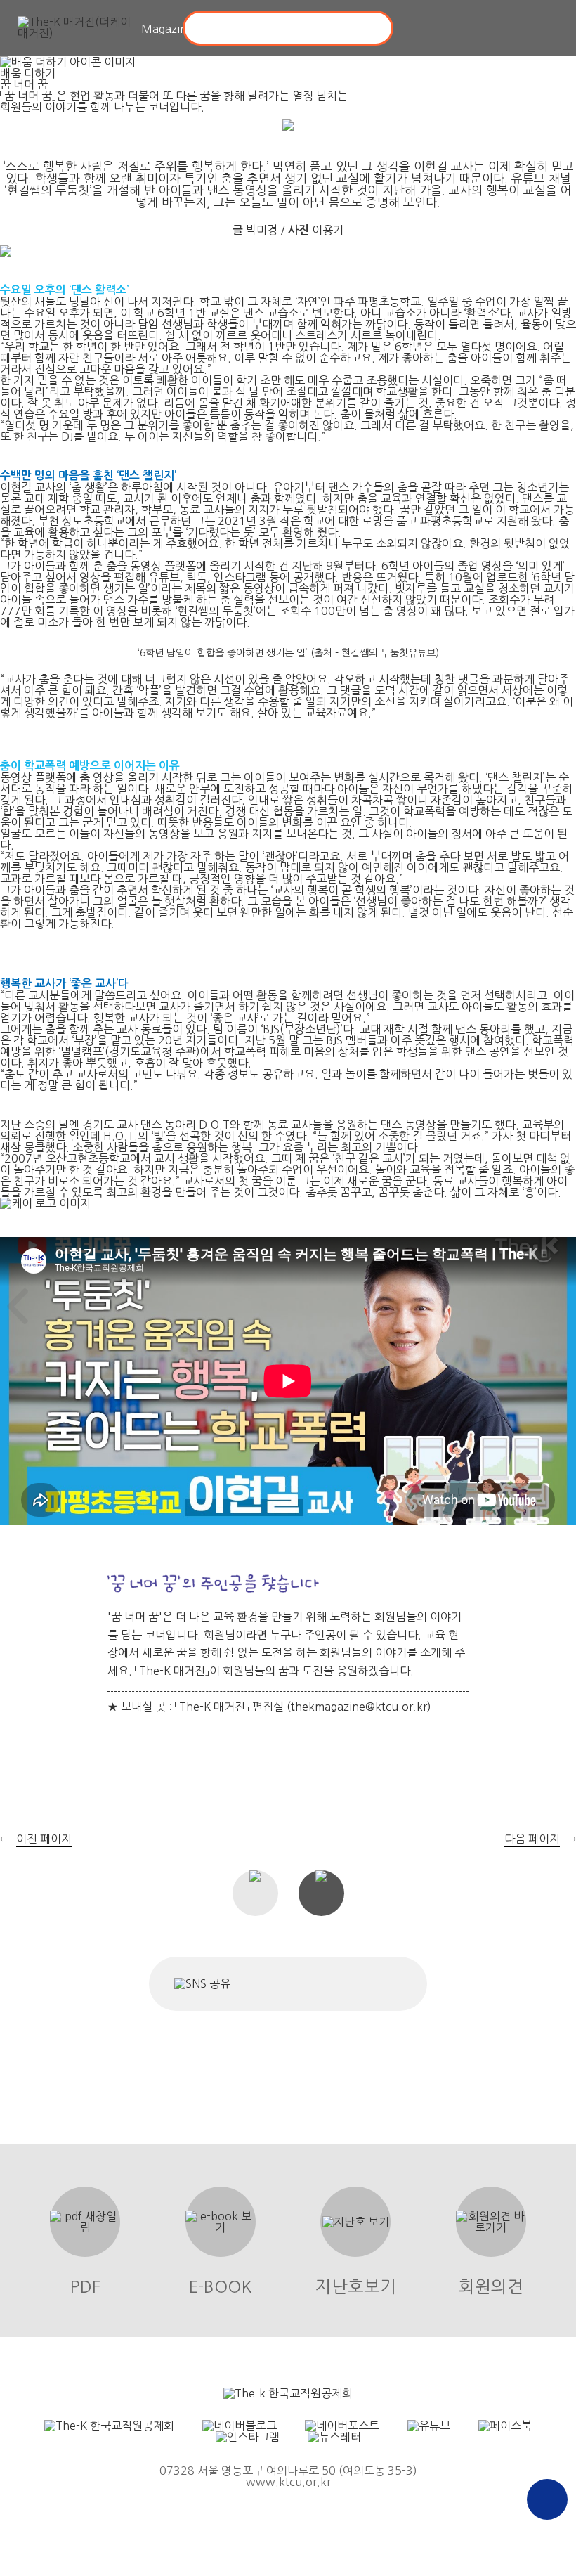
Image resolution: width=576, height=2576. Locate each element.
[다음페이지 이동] (558, 1306)
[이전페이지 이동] (18, 1306)
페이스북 (253, 1984)
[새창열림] (288, 2393)
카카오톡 (341, 1984)
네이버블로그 (294, 1984)
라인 (382, 1984)
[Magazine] (77, 28)
